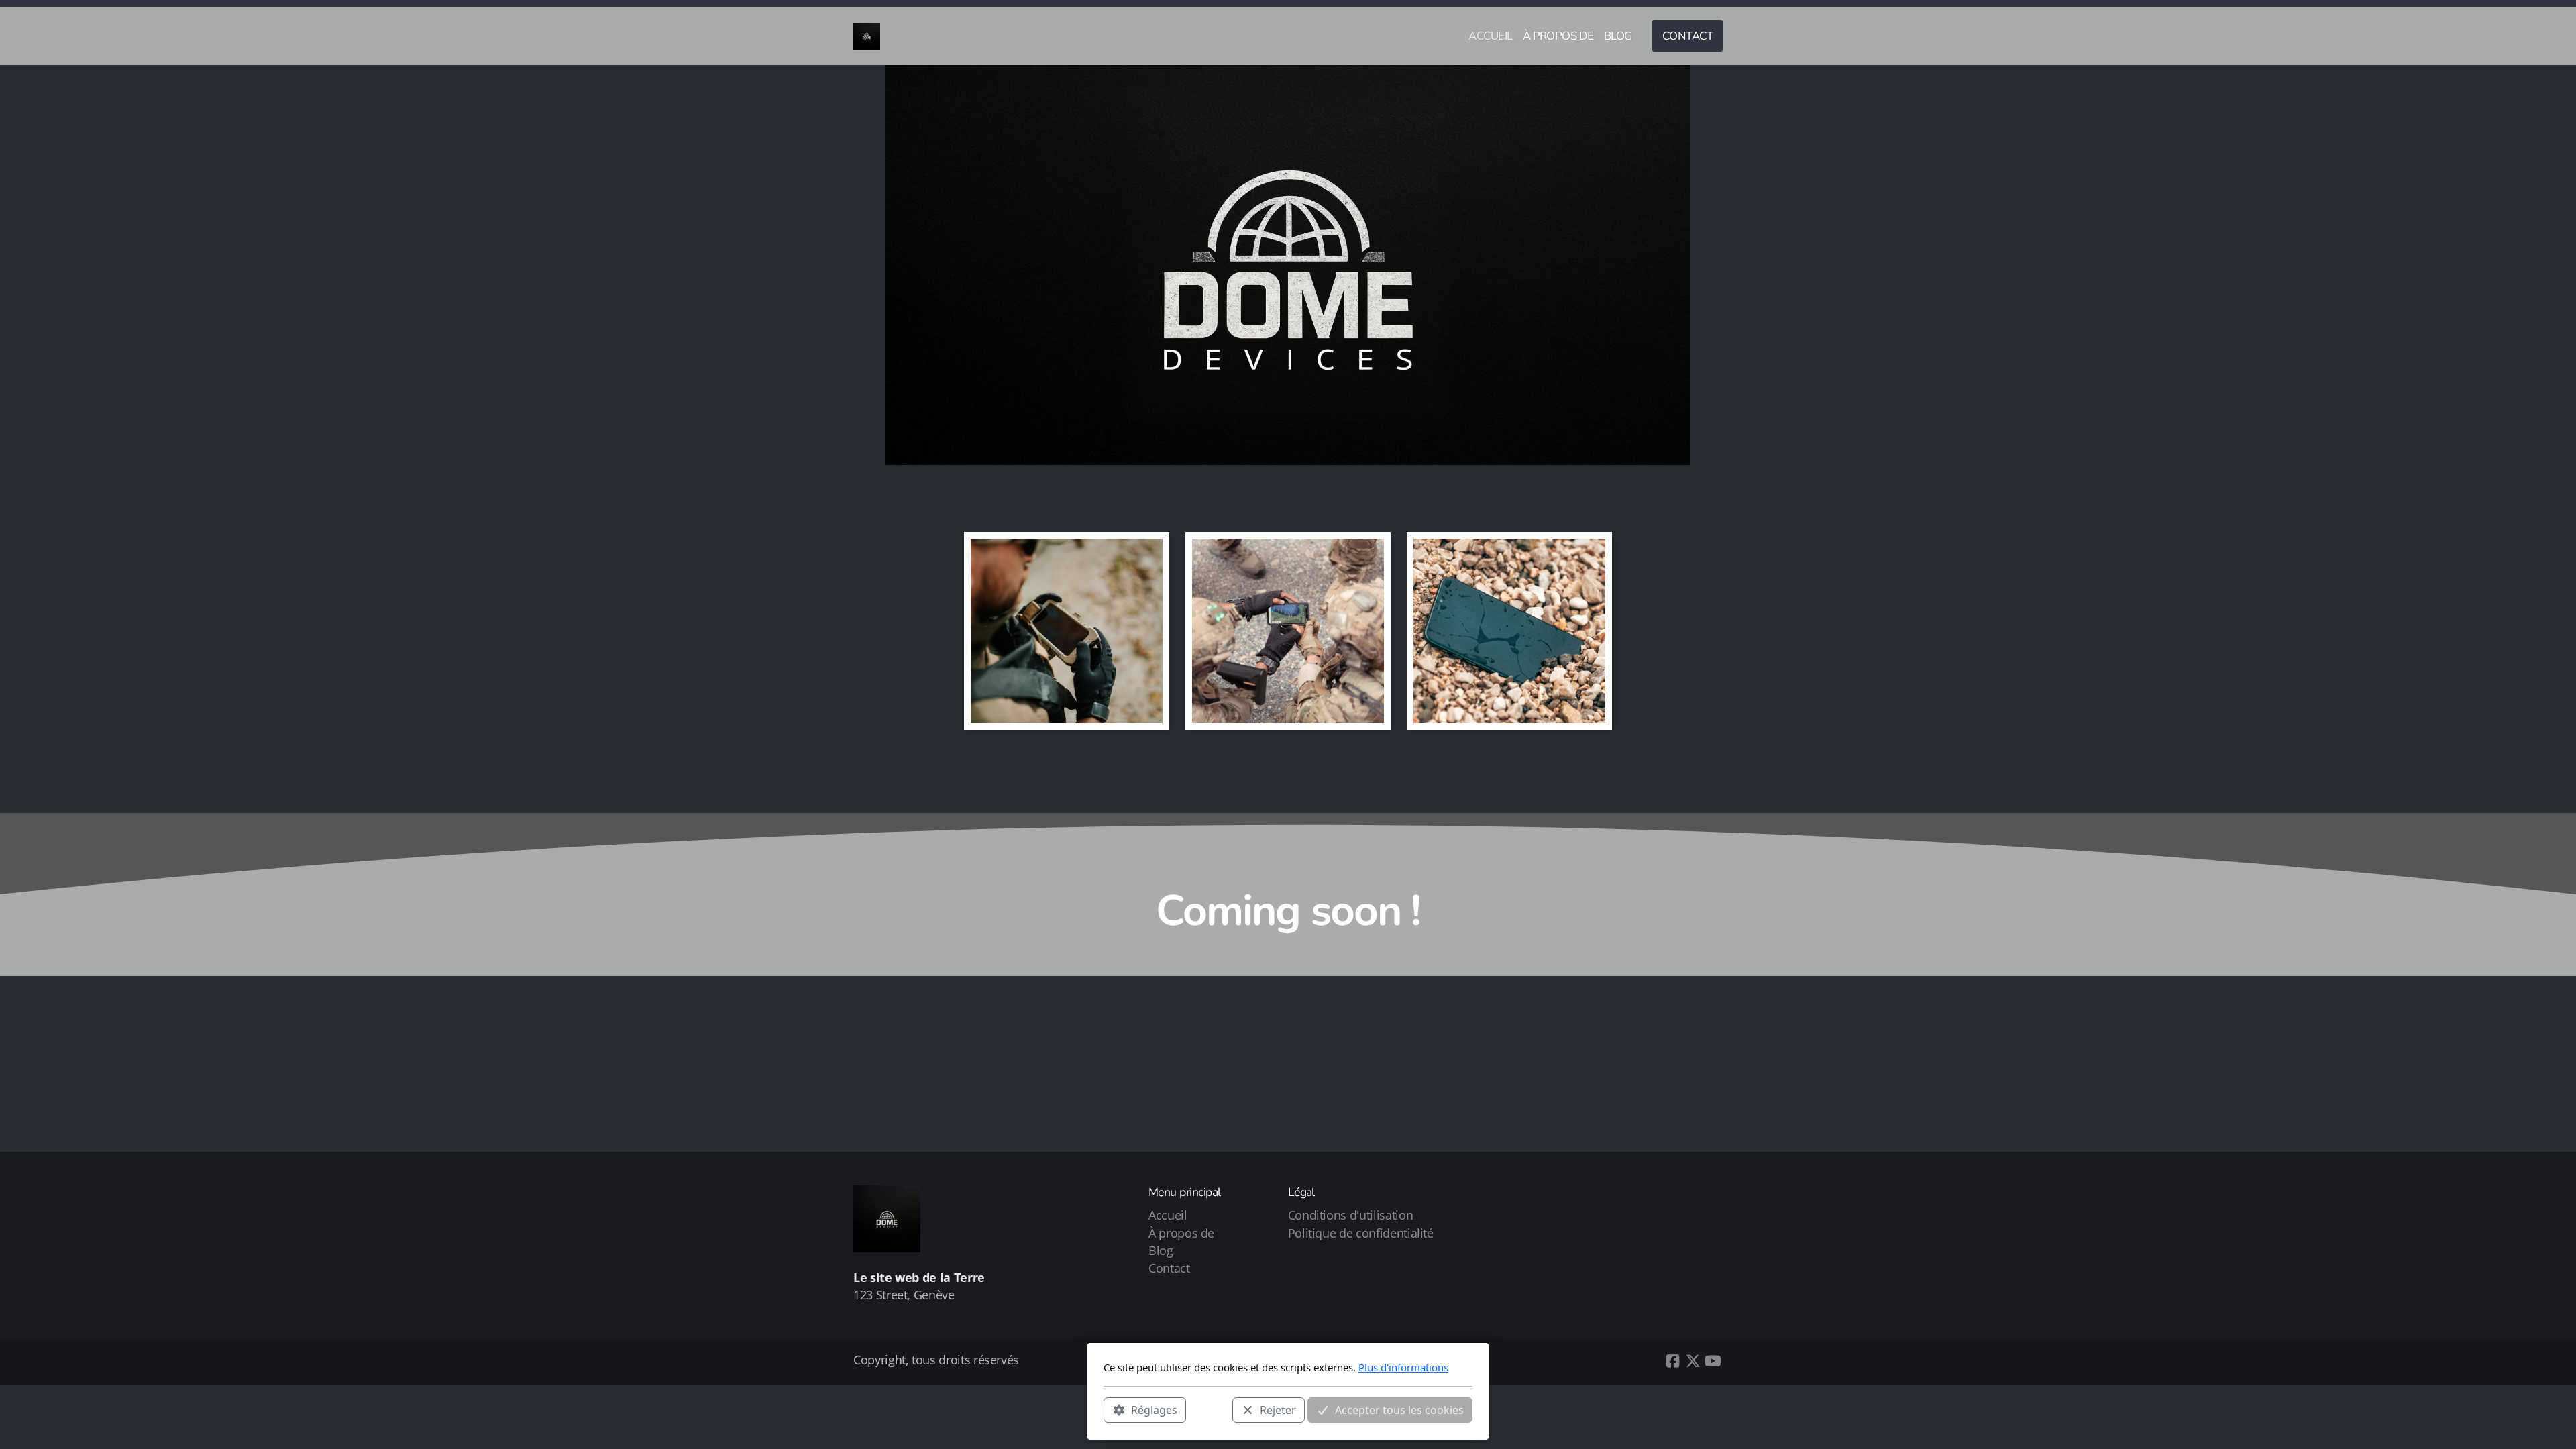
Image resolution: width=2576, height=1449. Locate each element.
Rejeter (1278, 1409)
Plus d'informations (1403, 1367)
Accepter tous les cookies (1399, 1409)
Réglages (1154, 1409)
